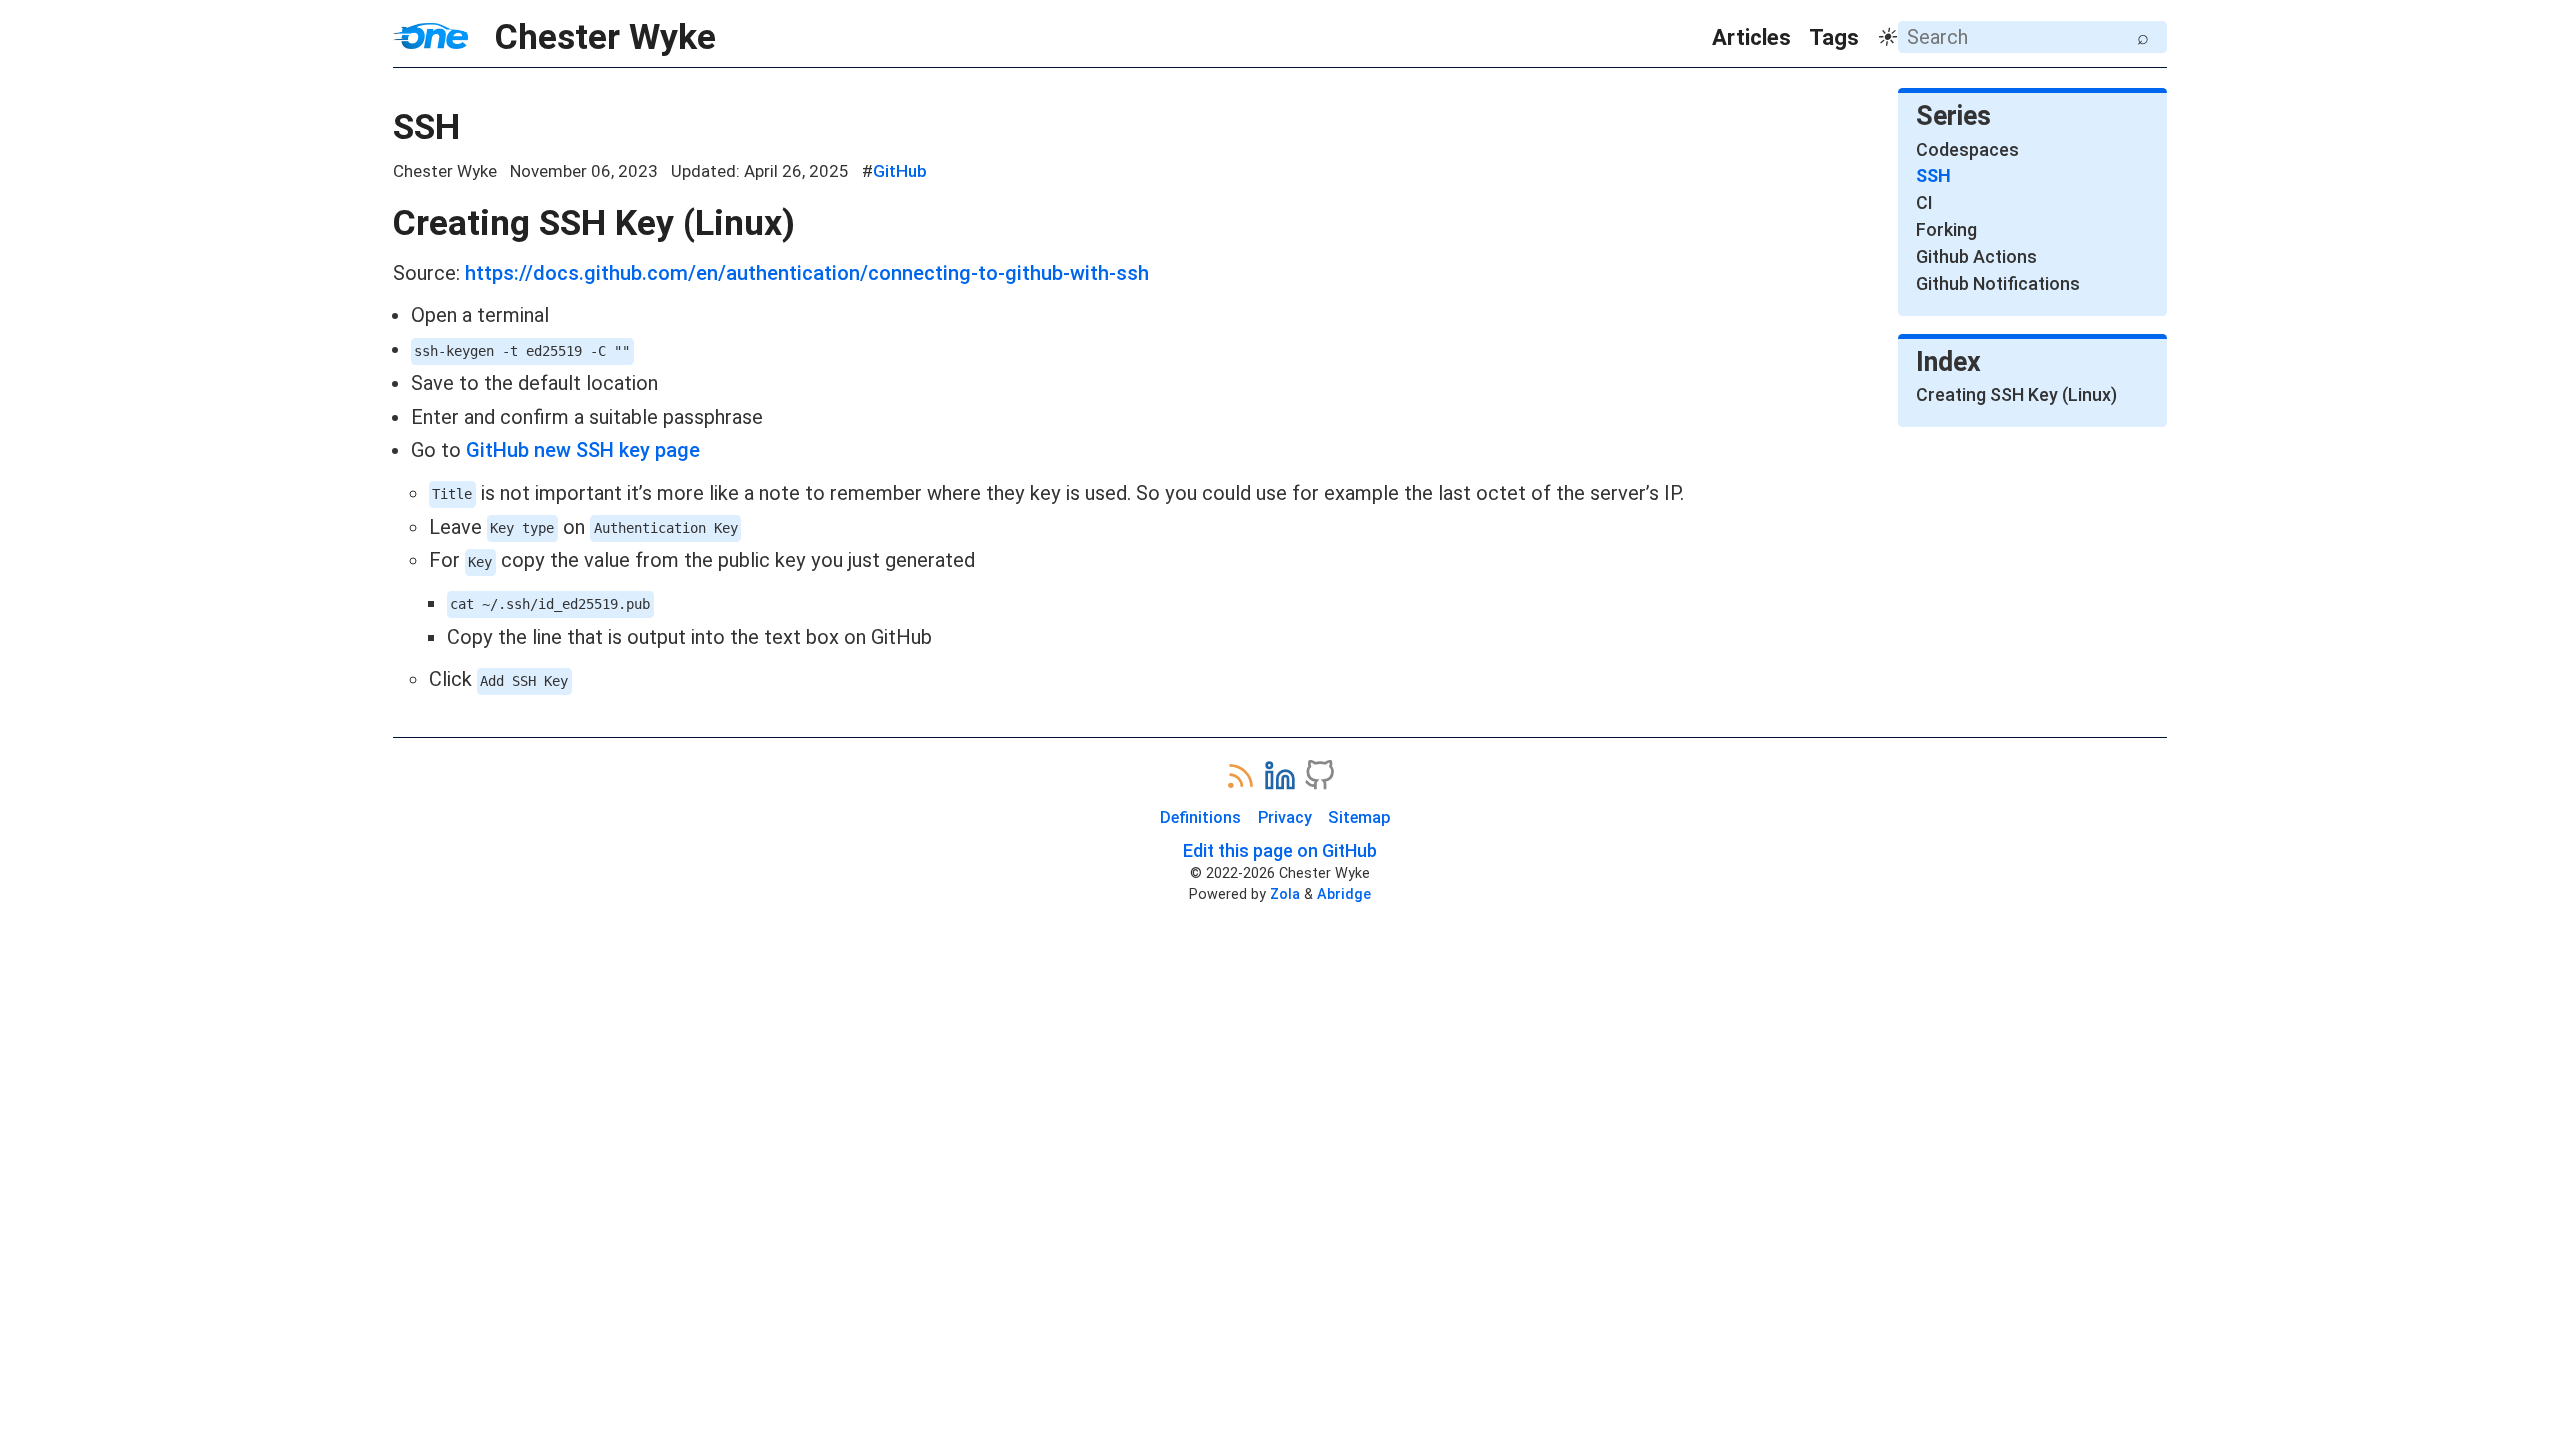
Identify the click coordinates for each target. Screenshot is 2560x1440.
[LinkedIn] (1280, 775)
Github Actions (1976, 256)
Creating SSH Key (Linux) (594, 223)
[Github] (1319, 775)
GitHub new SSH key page (583, 450)
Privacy (1285, 817)
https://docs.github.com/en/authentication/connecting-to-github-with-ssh (807, 273)
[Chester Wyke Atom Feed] (1240, 775)
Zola (1285, 894)
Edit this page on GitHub (1280, 850)
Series (1953, 116)
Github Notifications (1998, 283)
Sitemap (1359, 817)
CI (1924, 202)
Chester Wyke (592, 37)
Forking (1946, 229)
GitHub (900, 171)
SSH (426, 127)
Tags (1834, 37)
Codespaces (1967, 149)
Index (1948, 362)
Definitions (1200, 817)
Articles (1751, 37)
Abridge (1344, 894)
